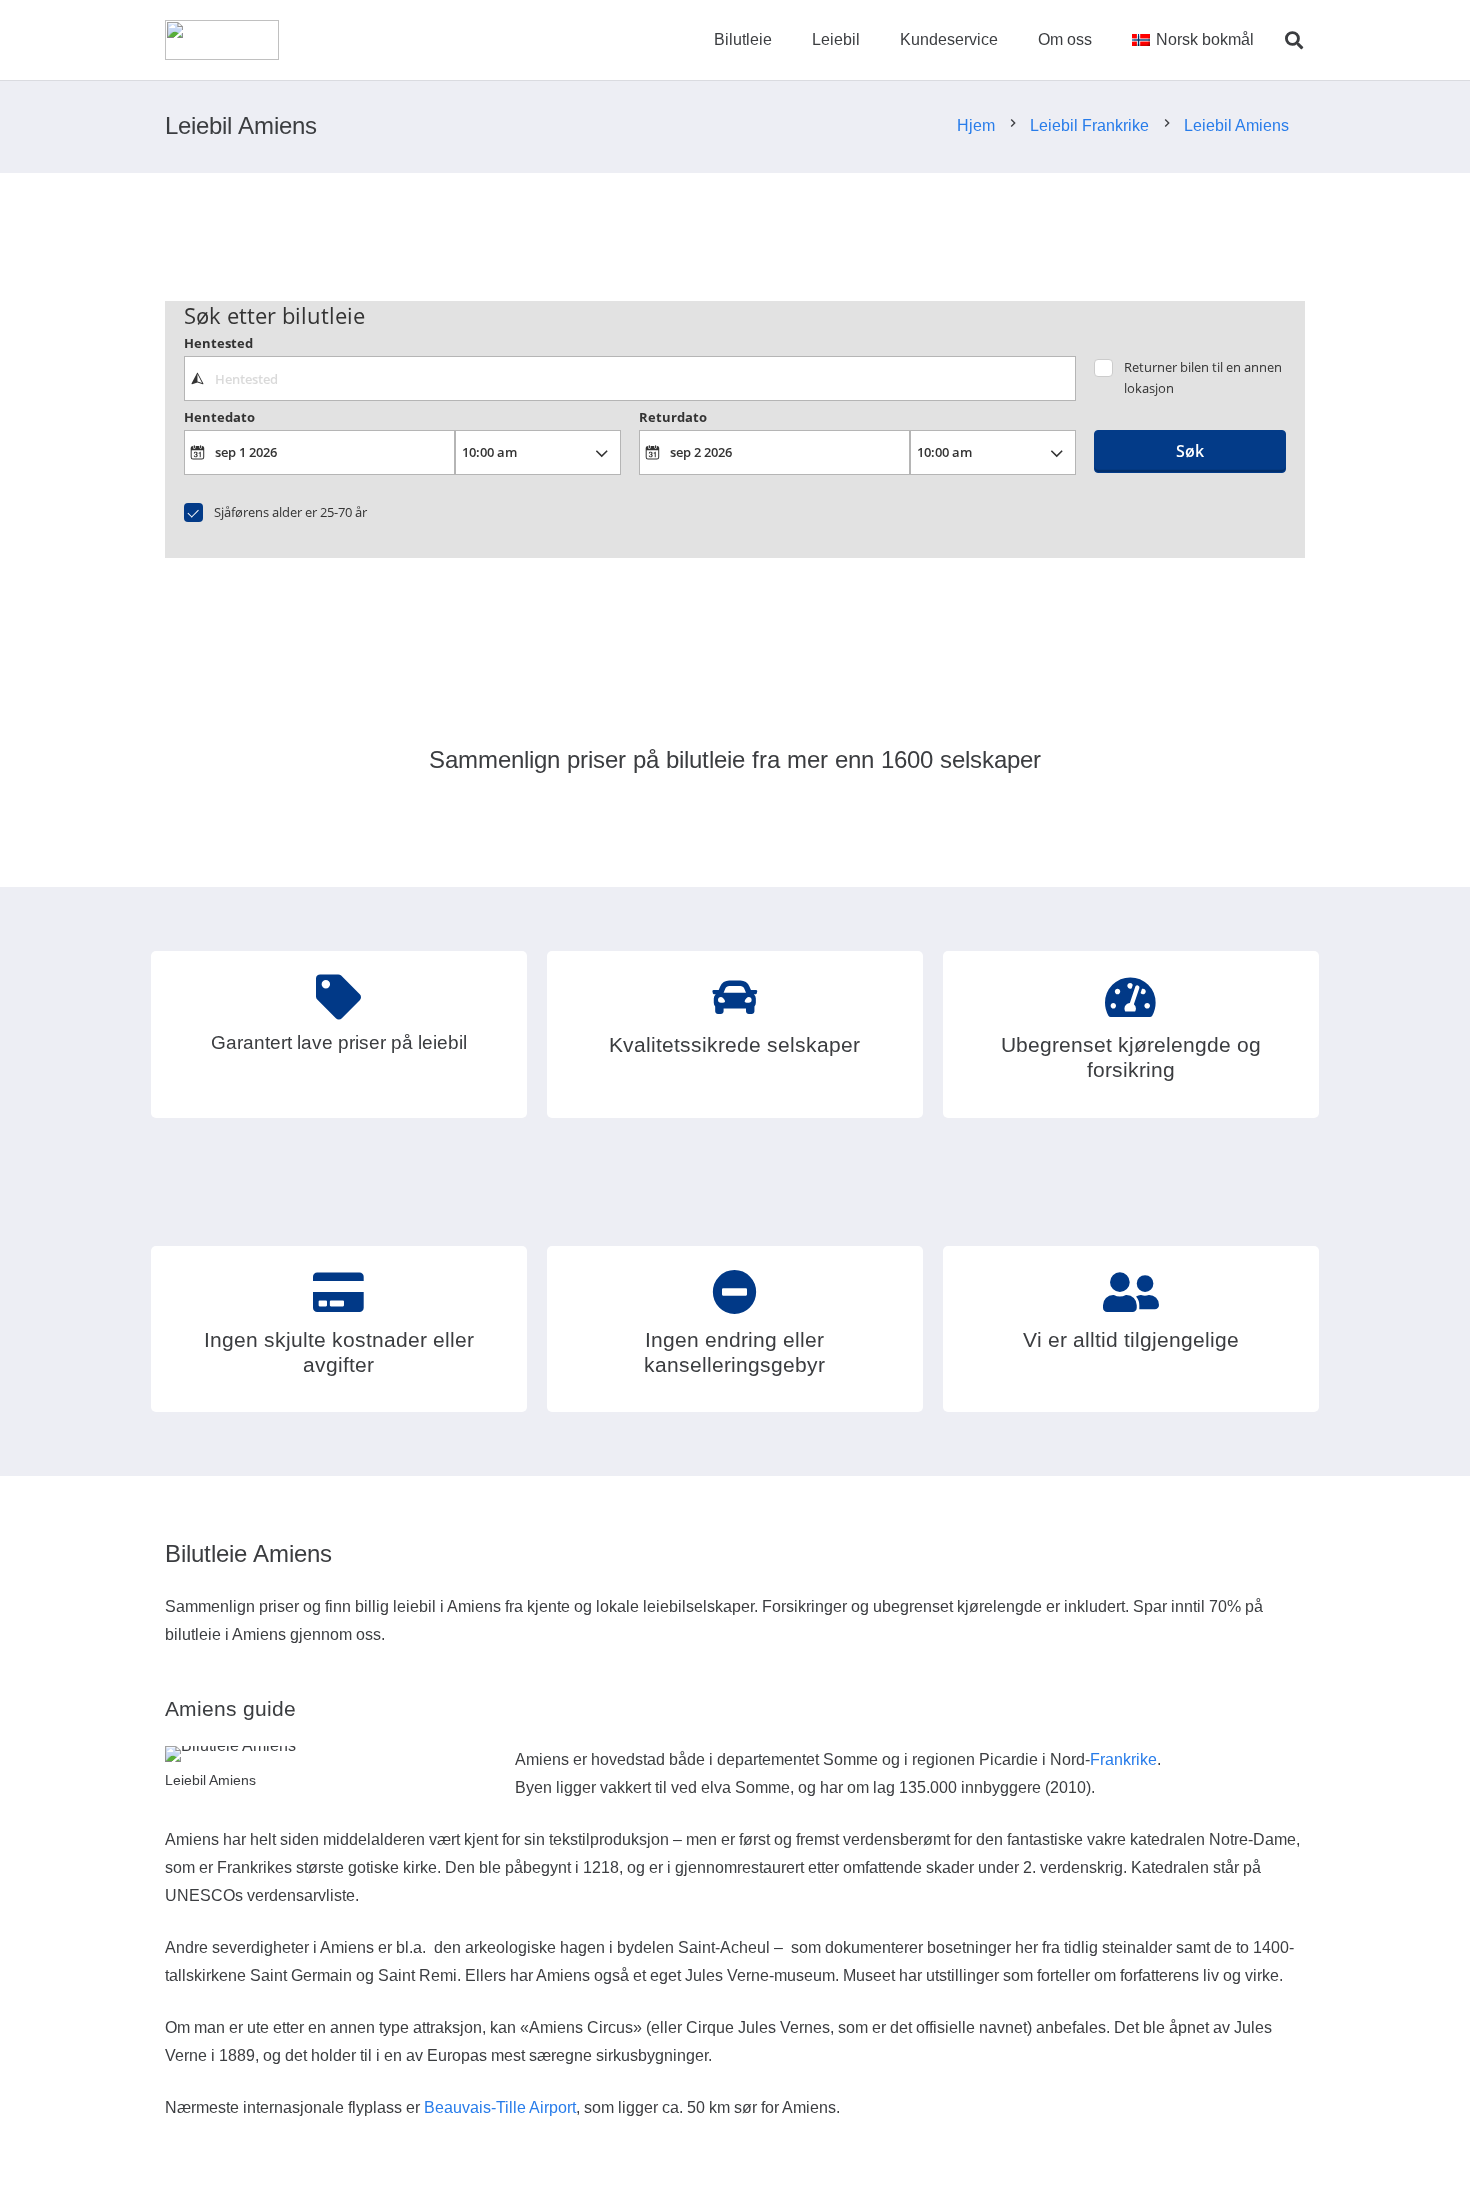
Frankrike (1123, 1759)
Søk (1190, 451)
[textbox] (629, 378)
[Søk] (1294, 40)
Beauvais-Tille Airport (500, 2107)
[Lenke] (222, 40)
